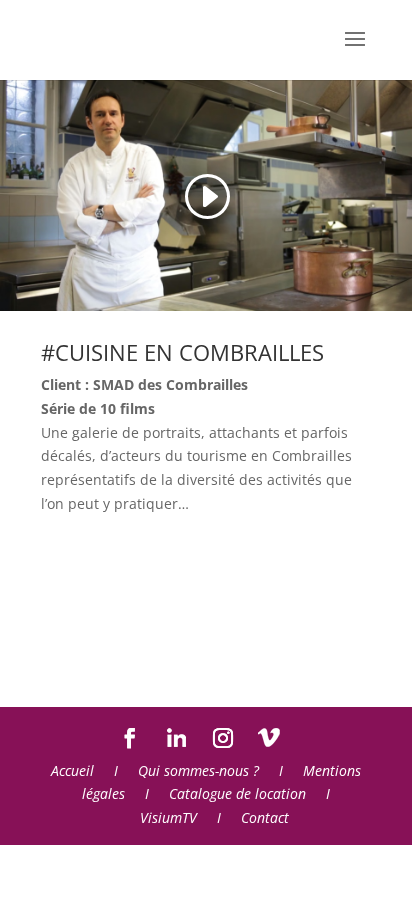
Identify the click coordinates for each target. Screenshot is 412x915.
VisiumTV (168, 817)
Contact (265, 817)
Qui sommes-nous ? (198, 770)
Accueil (72, 770)
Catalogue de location (237, 793)
